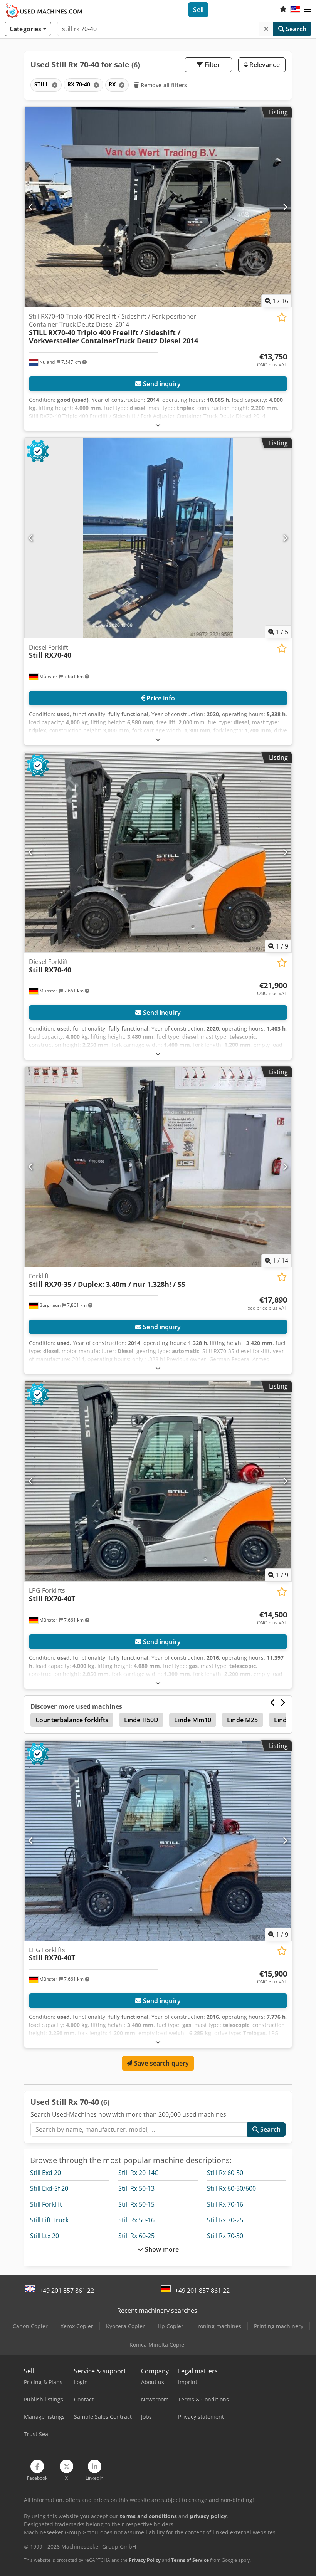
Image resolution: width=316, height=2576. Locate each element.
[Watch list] (283, 10)
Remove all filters (163, 85)
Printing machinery (279, 2326)
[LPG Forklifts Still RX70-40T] (158, 1481)
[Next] (285, 207)
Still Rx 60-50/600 (231, 2188)
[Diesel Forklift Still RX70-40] (158, 538)
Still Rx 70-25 (225, 2220)
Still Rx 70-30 (225, 2236)
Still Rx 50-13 (136, 2188)
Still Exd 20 (45, 2173)
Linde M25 (242, 1720)
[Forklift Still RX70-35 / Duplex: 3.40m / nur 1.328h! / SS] (158, 1167)
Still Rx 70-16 (225, 2204)
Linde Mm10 (193, 1720)
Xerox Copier (77, 2326)
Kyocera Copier (125, 2326)
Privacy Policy (145, 2560)
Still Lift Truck (49, 2220)
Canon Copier (30, 2326)
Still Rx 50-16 (136, 2220)
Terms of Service (190, 2560)
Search (295, 29)
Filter (212, 65)
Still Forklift (46, 2204)
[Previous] (31, 207)
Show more (161, 2249)
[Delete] (266, 29)
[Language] (295, 10)
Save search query (161, 2063)
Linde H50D (141, 1720)
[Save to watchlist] (282, 317)
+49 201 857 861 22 (67, 2291)
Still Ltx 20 (45, 2236)
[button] (308, 10)
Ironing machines (219, 2326)
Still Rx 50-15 (136, 2204)
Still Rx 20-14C (138, 2173)
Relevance (264, 65)
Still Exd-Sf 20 (49, 2188)
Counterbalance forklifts (72, 1720)
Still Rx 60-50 (225, 2173)
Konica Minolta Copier (158, 2345)
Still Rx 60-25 (136, 2236)
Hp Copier (171, 2326)
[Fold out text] (158, 425)
